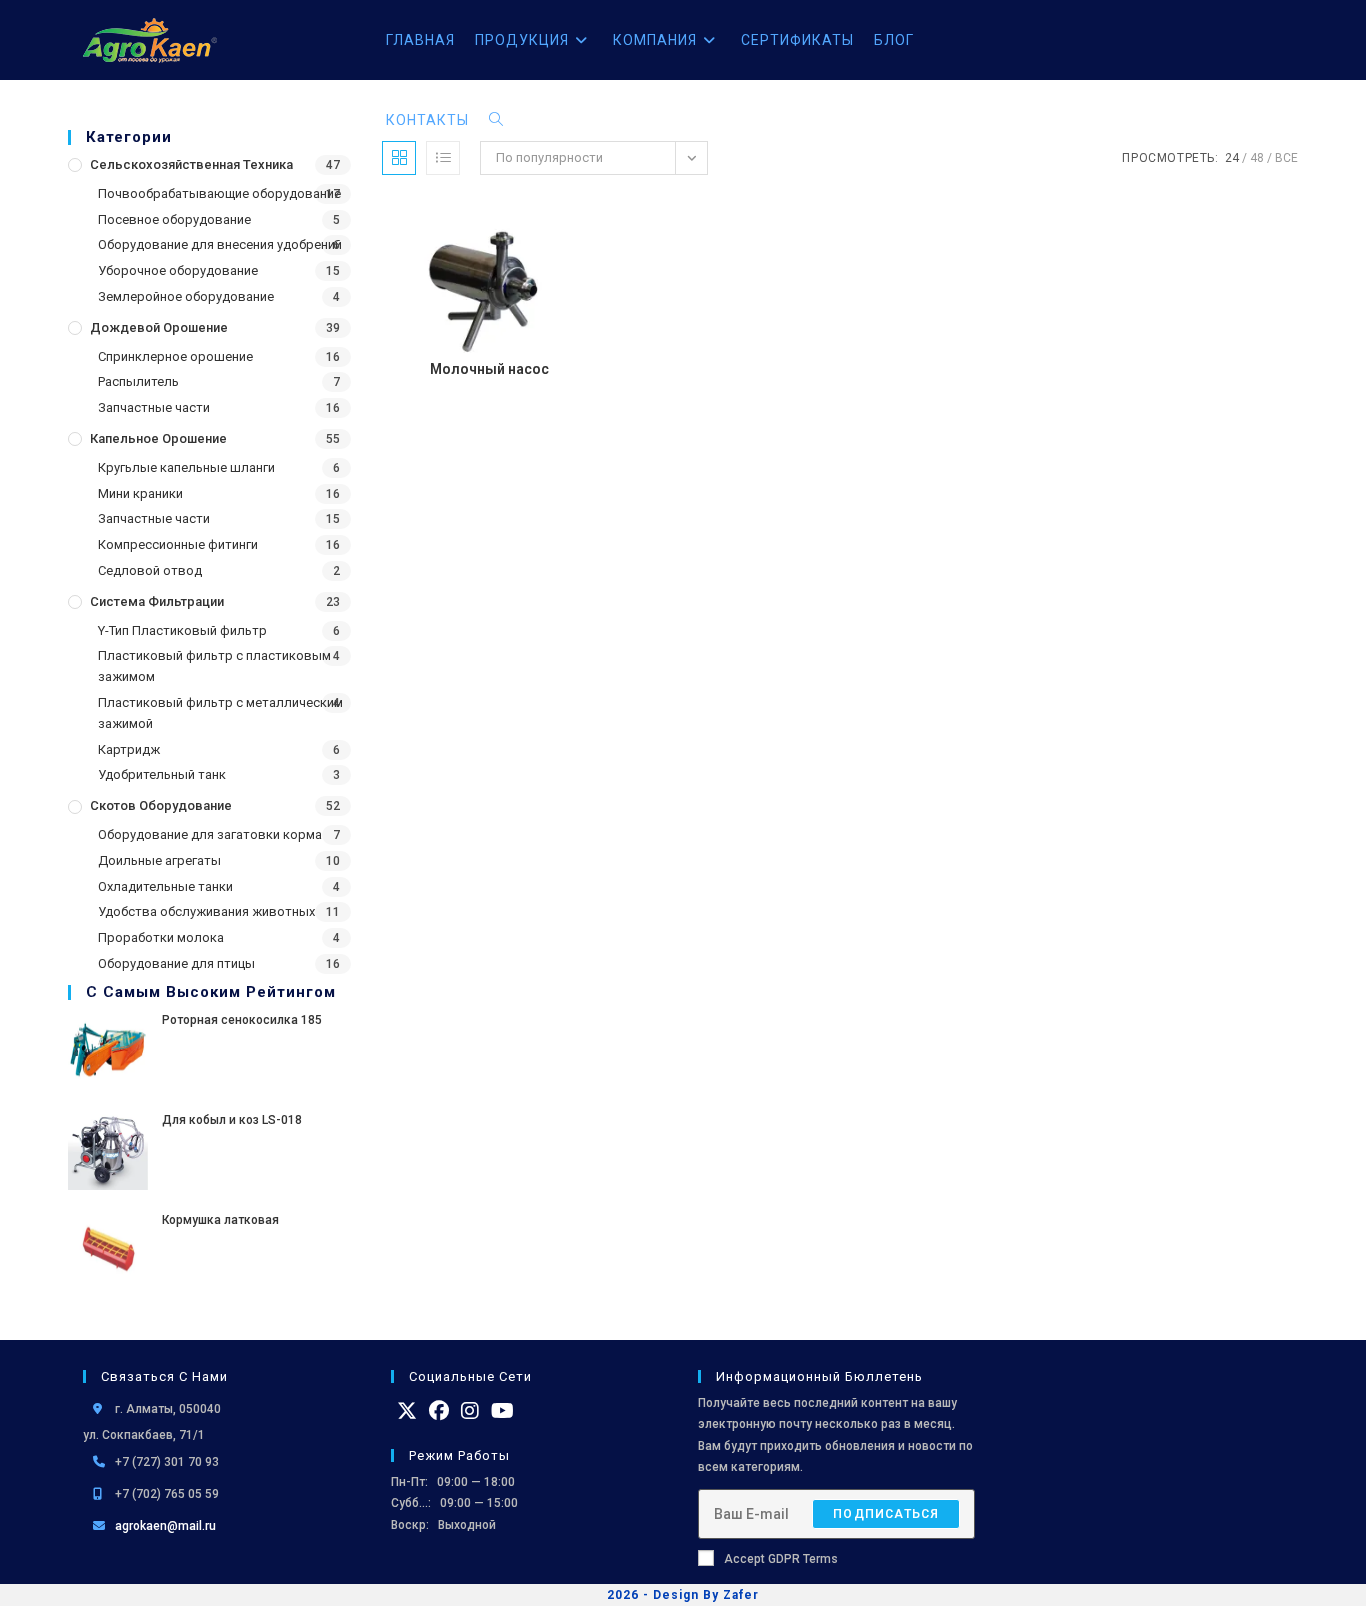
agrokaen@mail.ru (165, 1526)
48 (1257, 158)
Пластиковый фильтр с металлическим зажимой (220, 713)
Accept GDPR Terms (781, 1559)
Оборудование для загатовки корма (210, 834)
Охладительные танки (165, 886)
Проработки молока (161, 937)
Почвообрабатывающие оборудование (219, 193)
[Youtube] (502, 1411)
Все (1286, 158)
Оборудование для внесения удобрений (220, 244)
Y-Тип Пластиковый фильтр (182, 630)
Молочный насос (489, 369)
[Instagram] (470, 1411)
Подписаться (886, 1514)
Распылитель (138, 381)
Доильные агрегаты (159, 860)
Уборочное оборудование (178, 270)
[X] (407, 1411)
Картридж (129, 749)
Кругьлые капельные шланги (186, 467)
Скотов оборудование (161, 805)
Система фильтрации (157, 601)
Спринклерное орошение (175, 356)
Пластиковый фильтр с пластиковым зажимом (214, 666)
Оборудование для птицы (176, 963)
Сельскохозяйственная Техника (191, 164)
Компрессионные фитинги (178, 544)
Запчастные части (154, 407)
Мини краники (140, 493)
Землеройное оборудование (186, 296)
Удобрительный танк (162, 774)
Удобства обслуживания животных (206, 911)
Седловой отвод (150, 570)
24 (1232, 158)
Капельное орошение (158, 438)
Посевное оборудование (174, 219)
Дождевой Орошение (159, 327)
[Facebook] (439, 1411)
